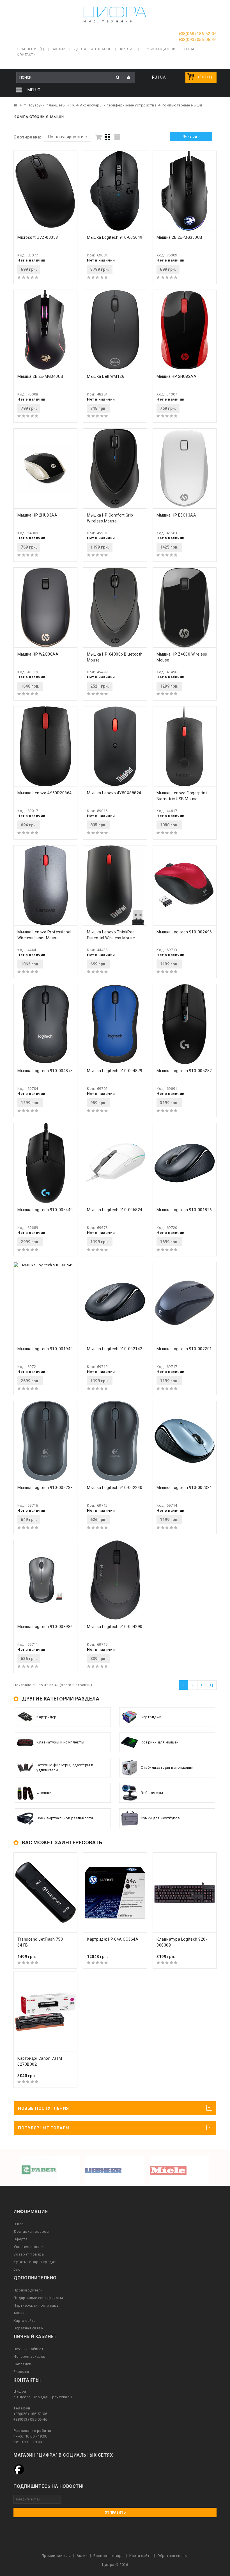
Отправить (115, 2513)
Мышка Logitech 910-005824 (115, 1210)
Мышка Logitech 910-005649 (115, 237)
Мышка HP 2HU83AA (37, 515)
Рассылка (22, 2372)
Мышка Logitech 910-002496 (184, 932)
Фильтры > (191, 137)
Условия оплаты (29, 2247)
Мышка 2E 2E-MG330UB (180, 237)
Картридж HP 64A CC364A (113, 1939)
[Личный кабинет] (129, 77)
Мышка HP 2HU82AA (176, 376)
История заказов (30, 2356)
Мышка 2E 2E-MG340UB (40, 376)
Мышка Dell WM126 (106, 376)
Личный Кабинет (28, 2349)
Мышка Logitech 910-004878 (45, 1071)
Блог (18, 2269)
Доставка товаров (31, 2231)
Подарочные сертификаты (38, 2298)
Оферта (20, 2239)
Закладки (22, 2364)
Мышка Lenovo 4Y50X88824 (114, 793)
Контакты (27, 55)
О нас (19, 2224)
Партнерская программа (36, 2305)
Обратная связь (28, 2328)
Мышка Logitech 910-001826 (184, 1210)
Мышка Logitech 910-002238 (45, 1488)
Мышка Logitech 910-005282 (184, 1071)
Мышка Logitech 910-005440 (45, 1210)
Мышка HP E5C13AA (176, 515)
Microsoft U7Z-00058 (38, 237)
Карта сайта (25, 2321)
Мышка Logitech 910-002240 (115, 1488)
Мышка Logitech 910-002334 (184, 1488)
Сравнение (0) (31, 49)
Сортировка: (27, 137)
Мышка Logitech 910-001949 (45, 1349)
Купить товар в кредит (35, 2262)
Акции (19, 2313)
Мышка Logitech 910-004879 (115, 1071)
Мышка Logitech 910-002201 (184, 1349)
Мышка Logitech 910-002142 (115, 1349)
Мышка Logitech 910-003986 (45, 1627)
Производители (159, 49)
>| (211, 1685)
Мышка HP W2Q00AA (38, 654)
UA (163, 77)
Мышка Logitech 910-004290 (115, 1627)
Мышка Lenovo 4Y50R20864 (45, 793)
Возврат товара (29, 2254)
